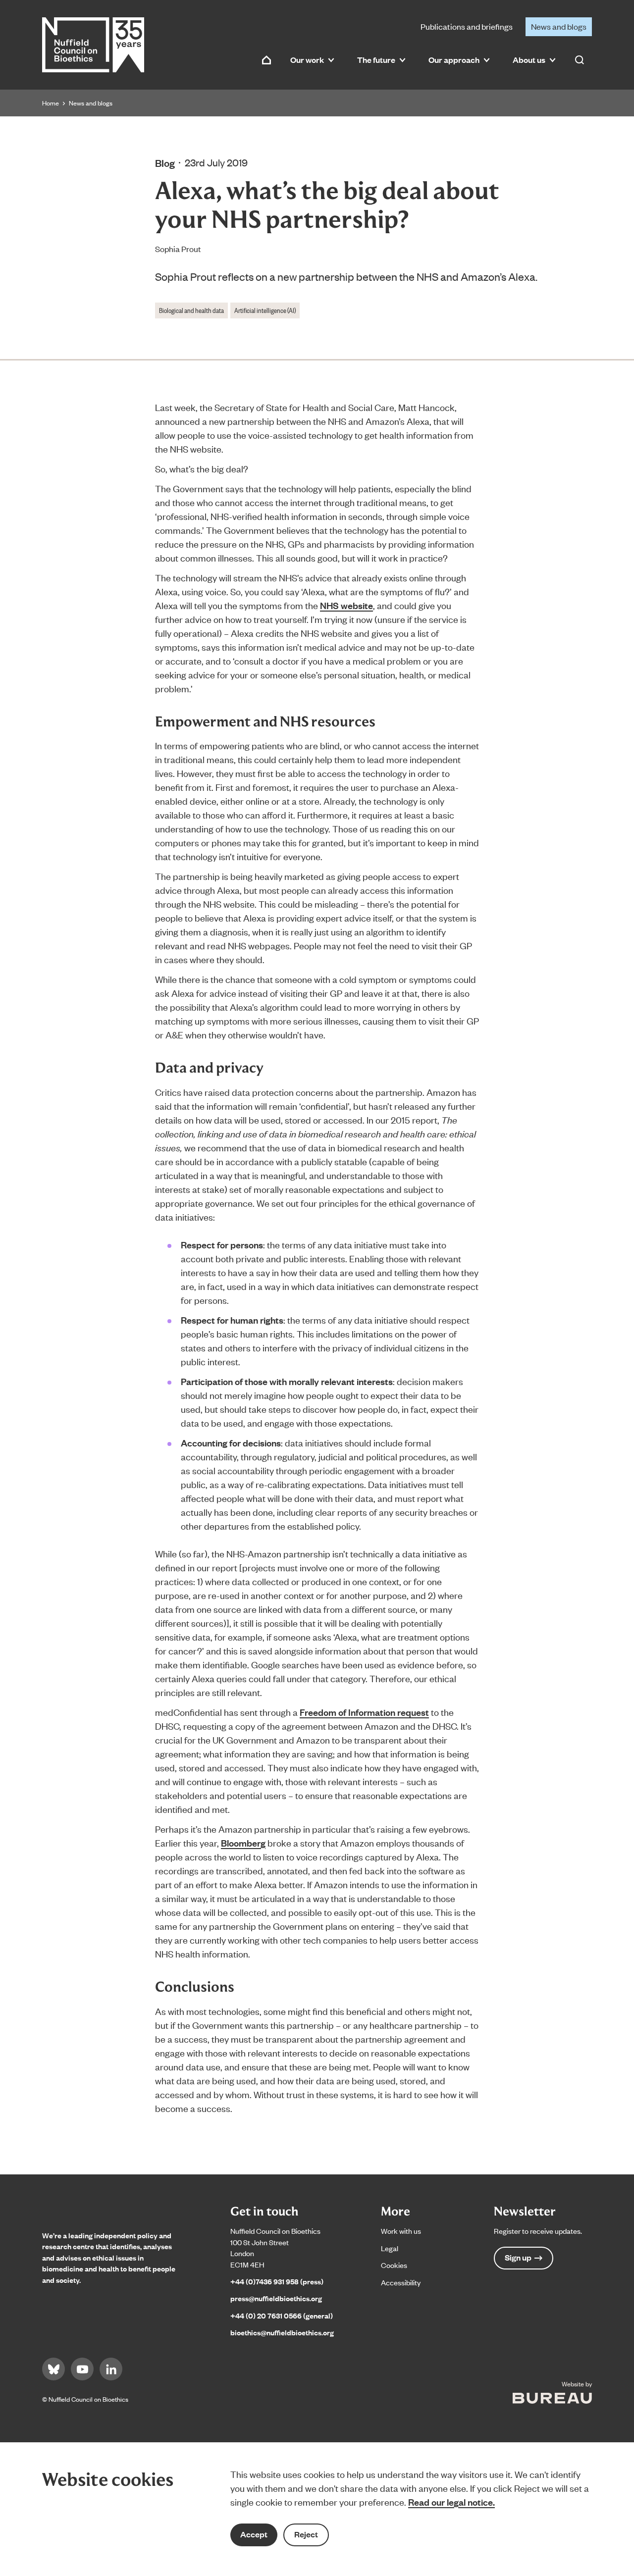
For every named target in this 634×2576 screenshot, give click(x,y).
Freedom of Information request (364, 1712)
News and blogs (559, 26)
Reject (306, 2534)
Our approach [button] (454, 60)
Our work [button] (307, 60)
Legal (390, 2248)
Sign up (518, 2257)
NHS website (346, 605)
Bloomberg (243, 1843)
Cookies (394, 2265)
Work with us (401, 2231)
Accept (254, 2534)
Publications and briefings (467, 26)
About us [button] (529, 60)
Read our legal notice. (451, 2502)
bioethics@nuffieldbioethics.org (282, 2332)
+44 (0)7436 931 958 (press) (277, 2281)
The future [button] (376, 60)
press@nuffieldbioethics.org (276, 2298)
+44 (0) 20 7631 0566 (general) (282, 2315)
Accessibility (401, 2282)
